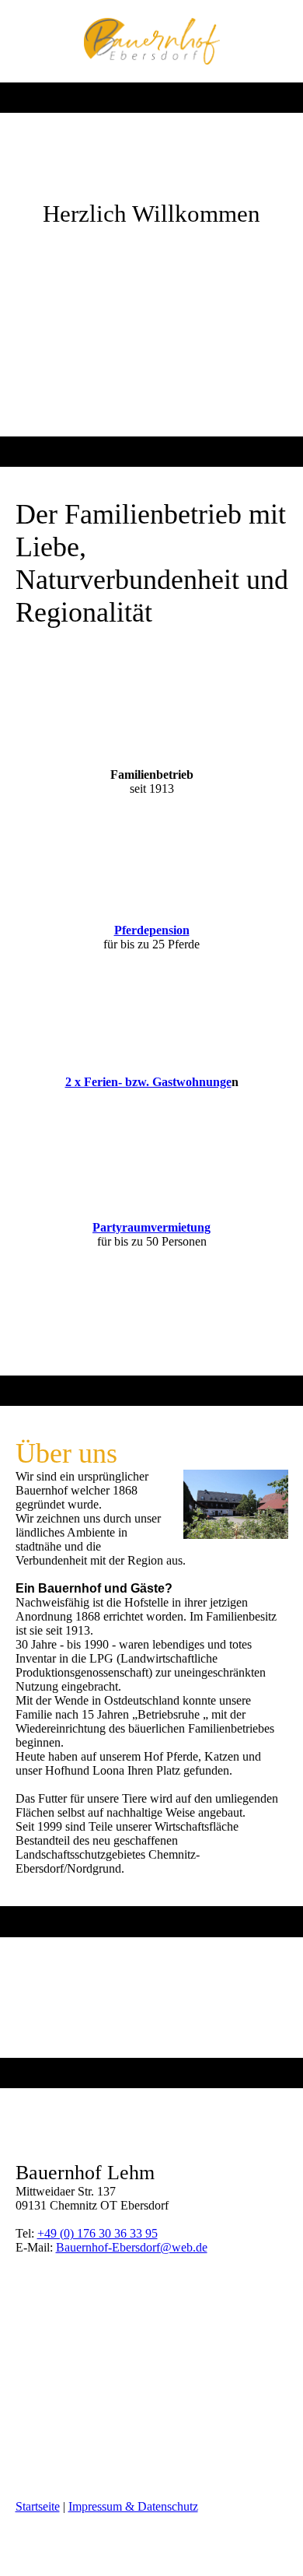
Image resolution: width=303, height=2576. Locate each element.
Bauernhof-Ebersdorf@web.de (132, 2247)
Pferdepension (152, 930)
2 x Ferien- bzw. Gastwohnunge (148, 1082)
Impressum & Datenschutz (133, 2506)
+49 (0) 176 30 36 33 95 (98, 2233)
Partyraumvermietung (151, 1227)
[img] (152, 41)
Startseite (38, 2506)
